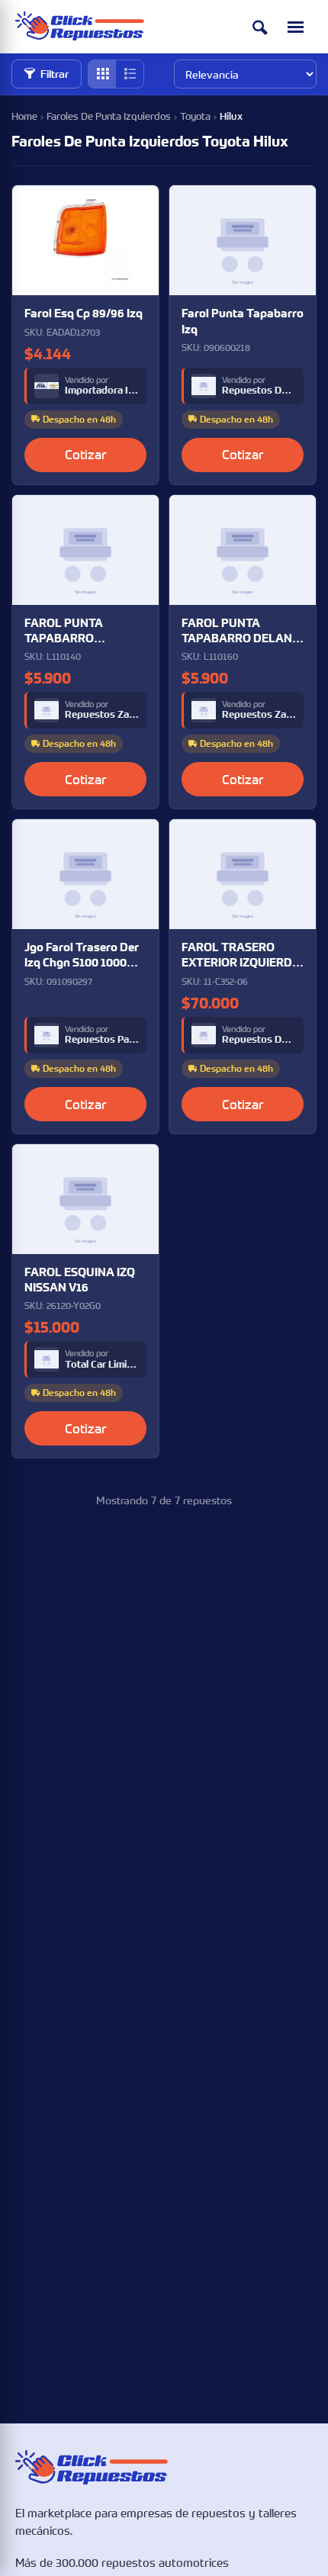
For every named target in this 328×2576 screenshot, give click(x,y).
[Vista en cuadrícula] (102, 74)
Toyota (195, 116)
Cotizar (85, 454)
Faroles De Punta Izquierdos (109, 116)
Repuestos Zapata (102, 715)
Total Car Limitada (102, 1365)
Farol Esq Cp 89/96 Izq (84, 313)
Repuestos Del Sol (259, 391)
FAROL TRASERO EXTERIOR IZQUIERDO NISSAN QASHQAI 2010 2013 (241, 955)
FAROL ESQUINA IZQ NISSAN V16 (80, 1280)
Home (24, 116)
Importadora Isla (102, 391)
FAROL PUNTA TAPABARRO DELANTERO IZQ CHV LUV (82, 631)
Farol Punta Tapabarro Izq (243, 321)
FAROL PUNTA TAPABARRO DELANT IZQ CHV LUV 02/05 (241, 631)
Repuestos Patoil (102, 1040)
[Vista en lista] (130, 74)
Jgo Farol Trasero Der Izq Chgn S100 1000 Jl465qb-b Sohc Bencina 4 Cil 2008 (82, 955)
